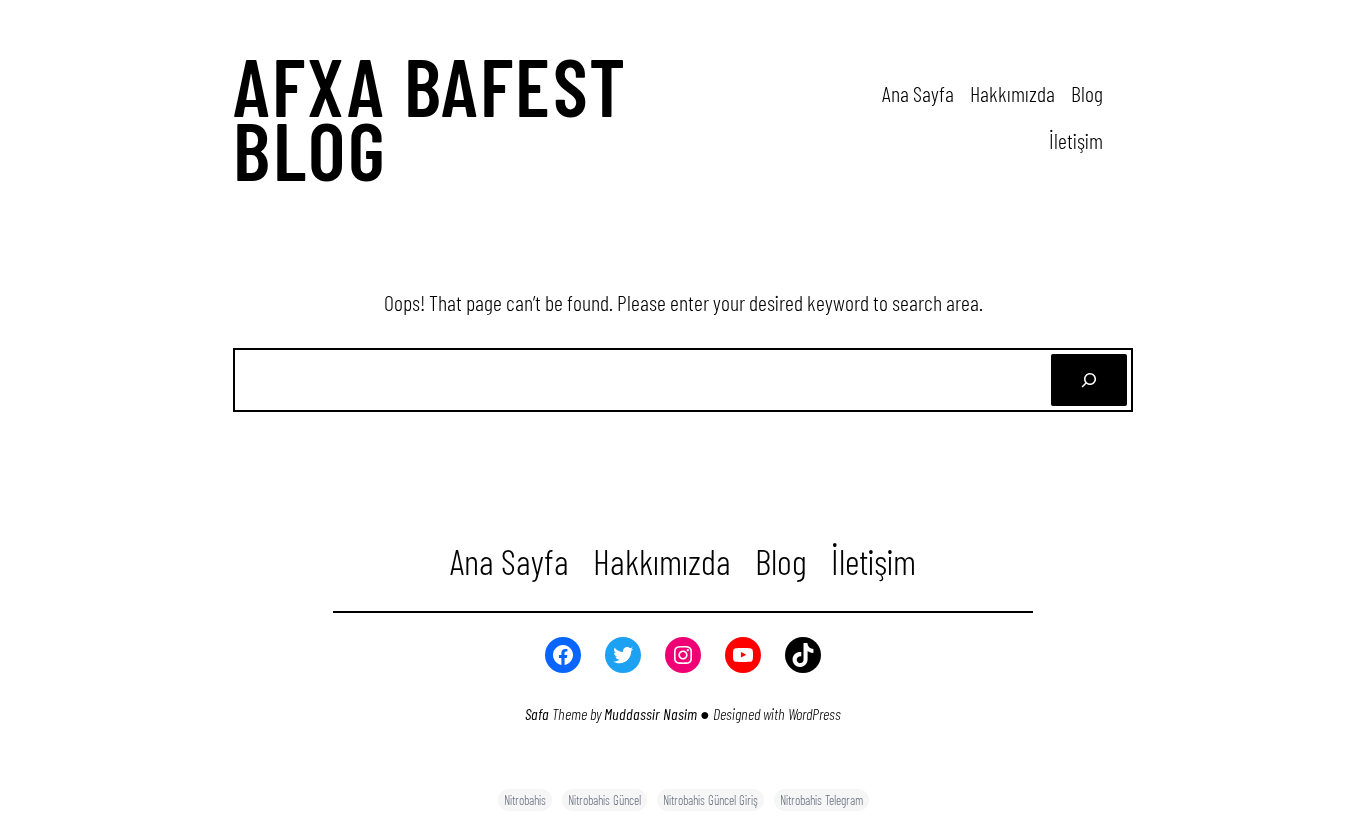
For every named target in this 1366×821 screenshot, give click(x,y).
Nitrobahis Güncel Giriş (710, 800)
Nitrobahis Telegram (821, 800)
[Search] (1089, 380)
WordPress (814, 713)
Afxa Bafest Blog (430, 117)
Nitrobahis (525, 800)
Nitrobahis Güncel (604, 800)
